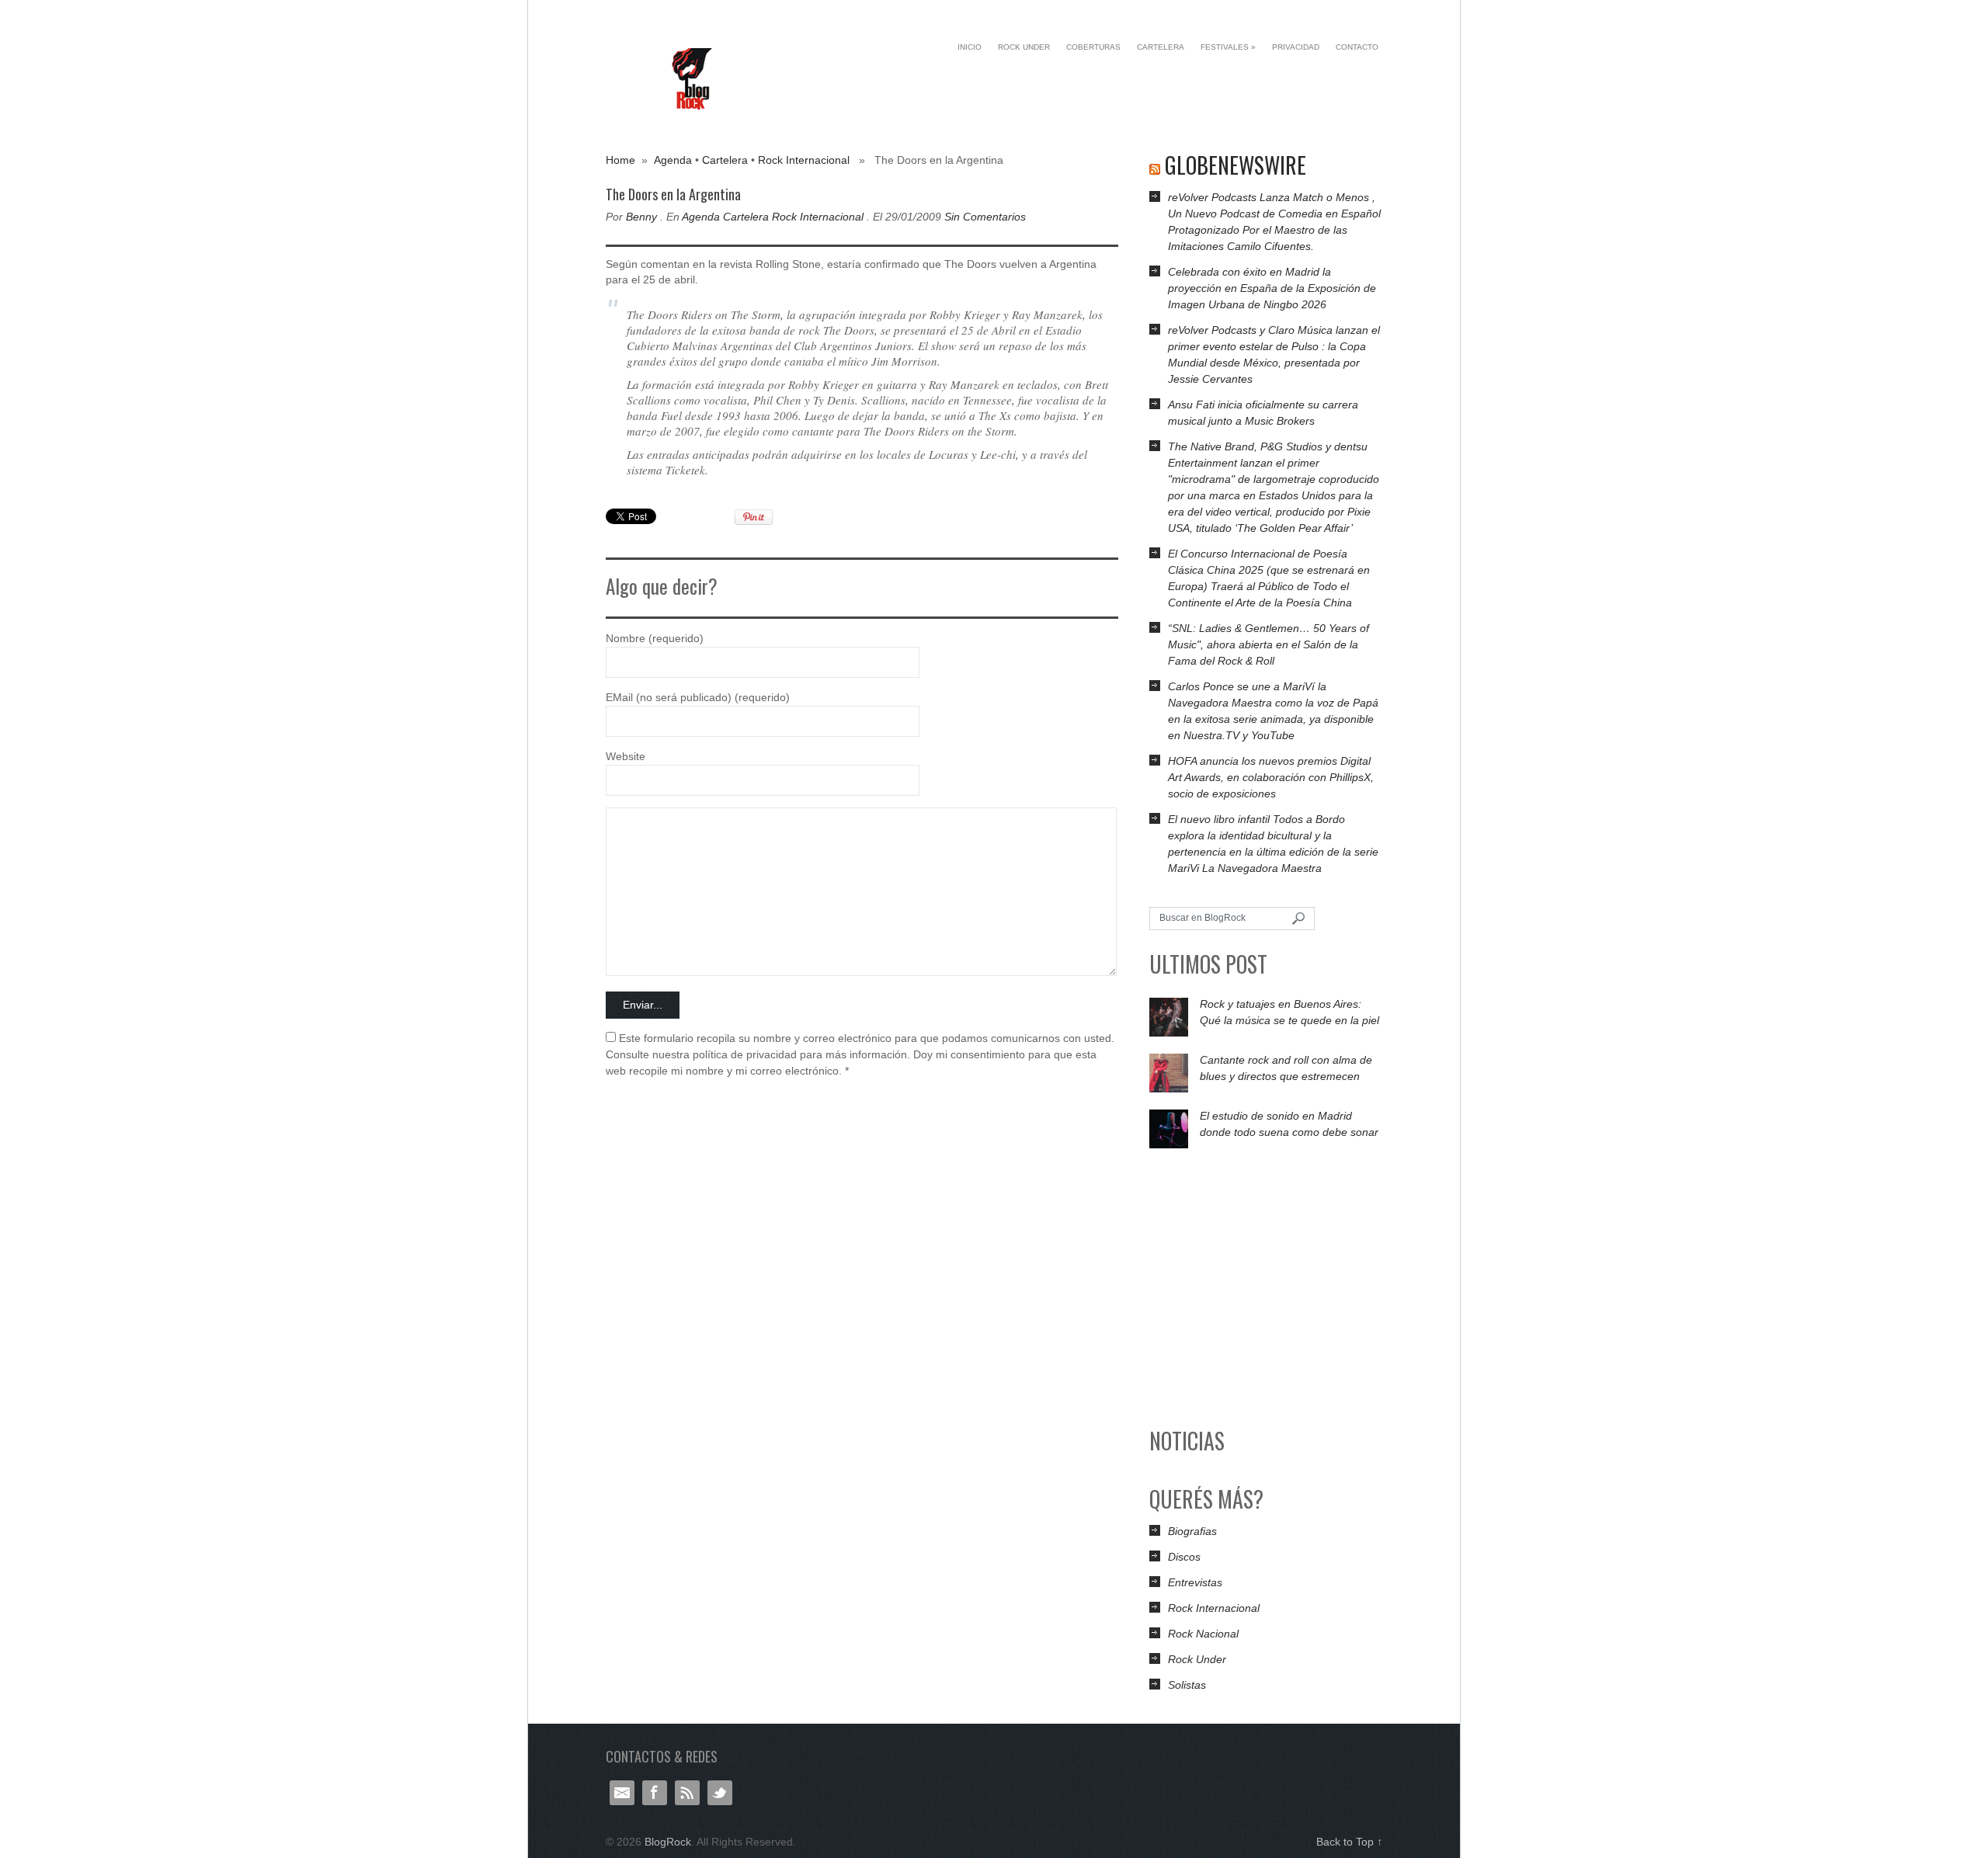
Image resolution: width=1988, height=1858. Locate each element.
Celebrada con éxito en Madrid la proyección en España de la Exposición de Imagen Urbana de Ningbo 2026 (1272, 288)
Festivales (1228, 47)
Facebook (655, 1793)
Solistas (1187, 1685)
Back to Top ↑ (1349, 1842)
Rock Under (1024, 47)
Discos (1184, 1557)
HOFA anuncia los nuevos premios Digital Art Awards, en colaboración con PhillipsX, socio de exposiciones (1271, 777)
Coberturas (1093, 47)
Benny (641, 217)
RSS (687, 1793)
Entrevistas (1195, 1582)
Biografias (1192, 1531)
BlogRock (693, 79)
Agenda (673, 160)
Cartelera (1161, 47)
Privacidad (1296, 47)
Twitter (720, 1793)
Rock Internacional (804, 160)
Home (620, 160)
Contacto (1357, 47)
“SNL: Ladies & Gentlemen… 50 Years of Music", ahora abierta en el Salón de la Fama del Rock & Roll (1269, 644)
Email (622, 1793)
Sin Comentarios (985, 217)
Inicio (970, 47)
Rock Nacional (1203, 1634)
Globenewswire (1236, 165)
